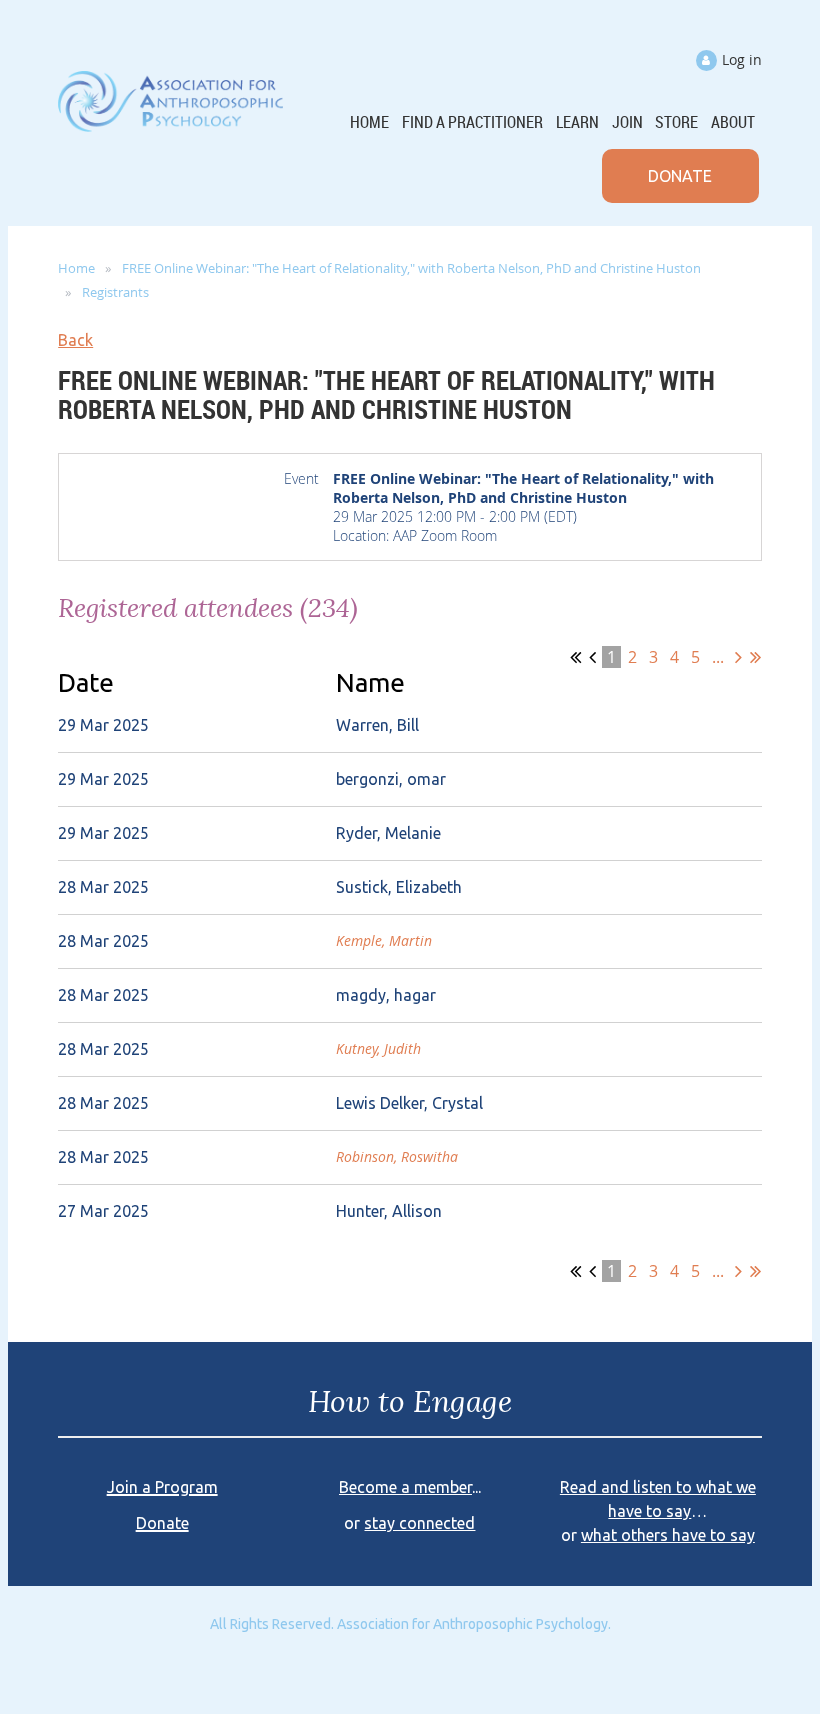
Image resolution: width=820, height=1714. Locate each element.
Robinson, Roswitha (397, 1156)
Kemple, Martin (384, 940)
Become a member (405, 1487)
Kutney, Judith (378, 1048)
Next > (738, 657)
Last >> (755, 657)
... (718, 657)
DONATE (680, 176)
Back (75, 340)
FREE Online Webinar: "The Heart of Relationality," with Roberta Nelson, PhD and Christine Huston (411, 268)
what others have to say (668, 1535)
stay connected (419, 1523)
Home (76, 268)
